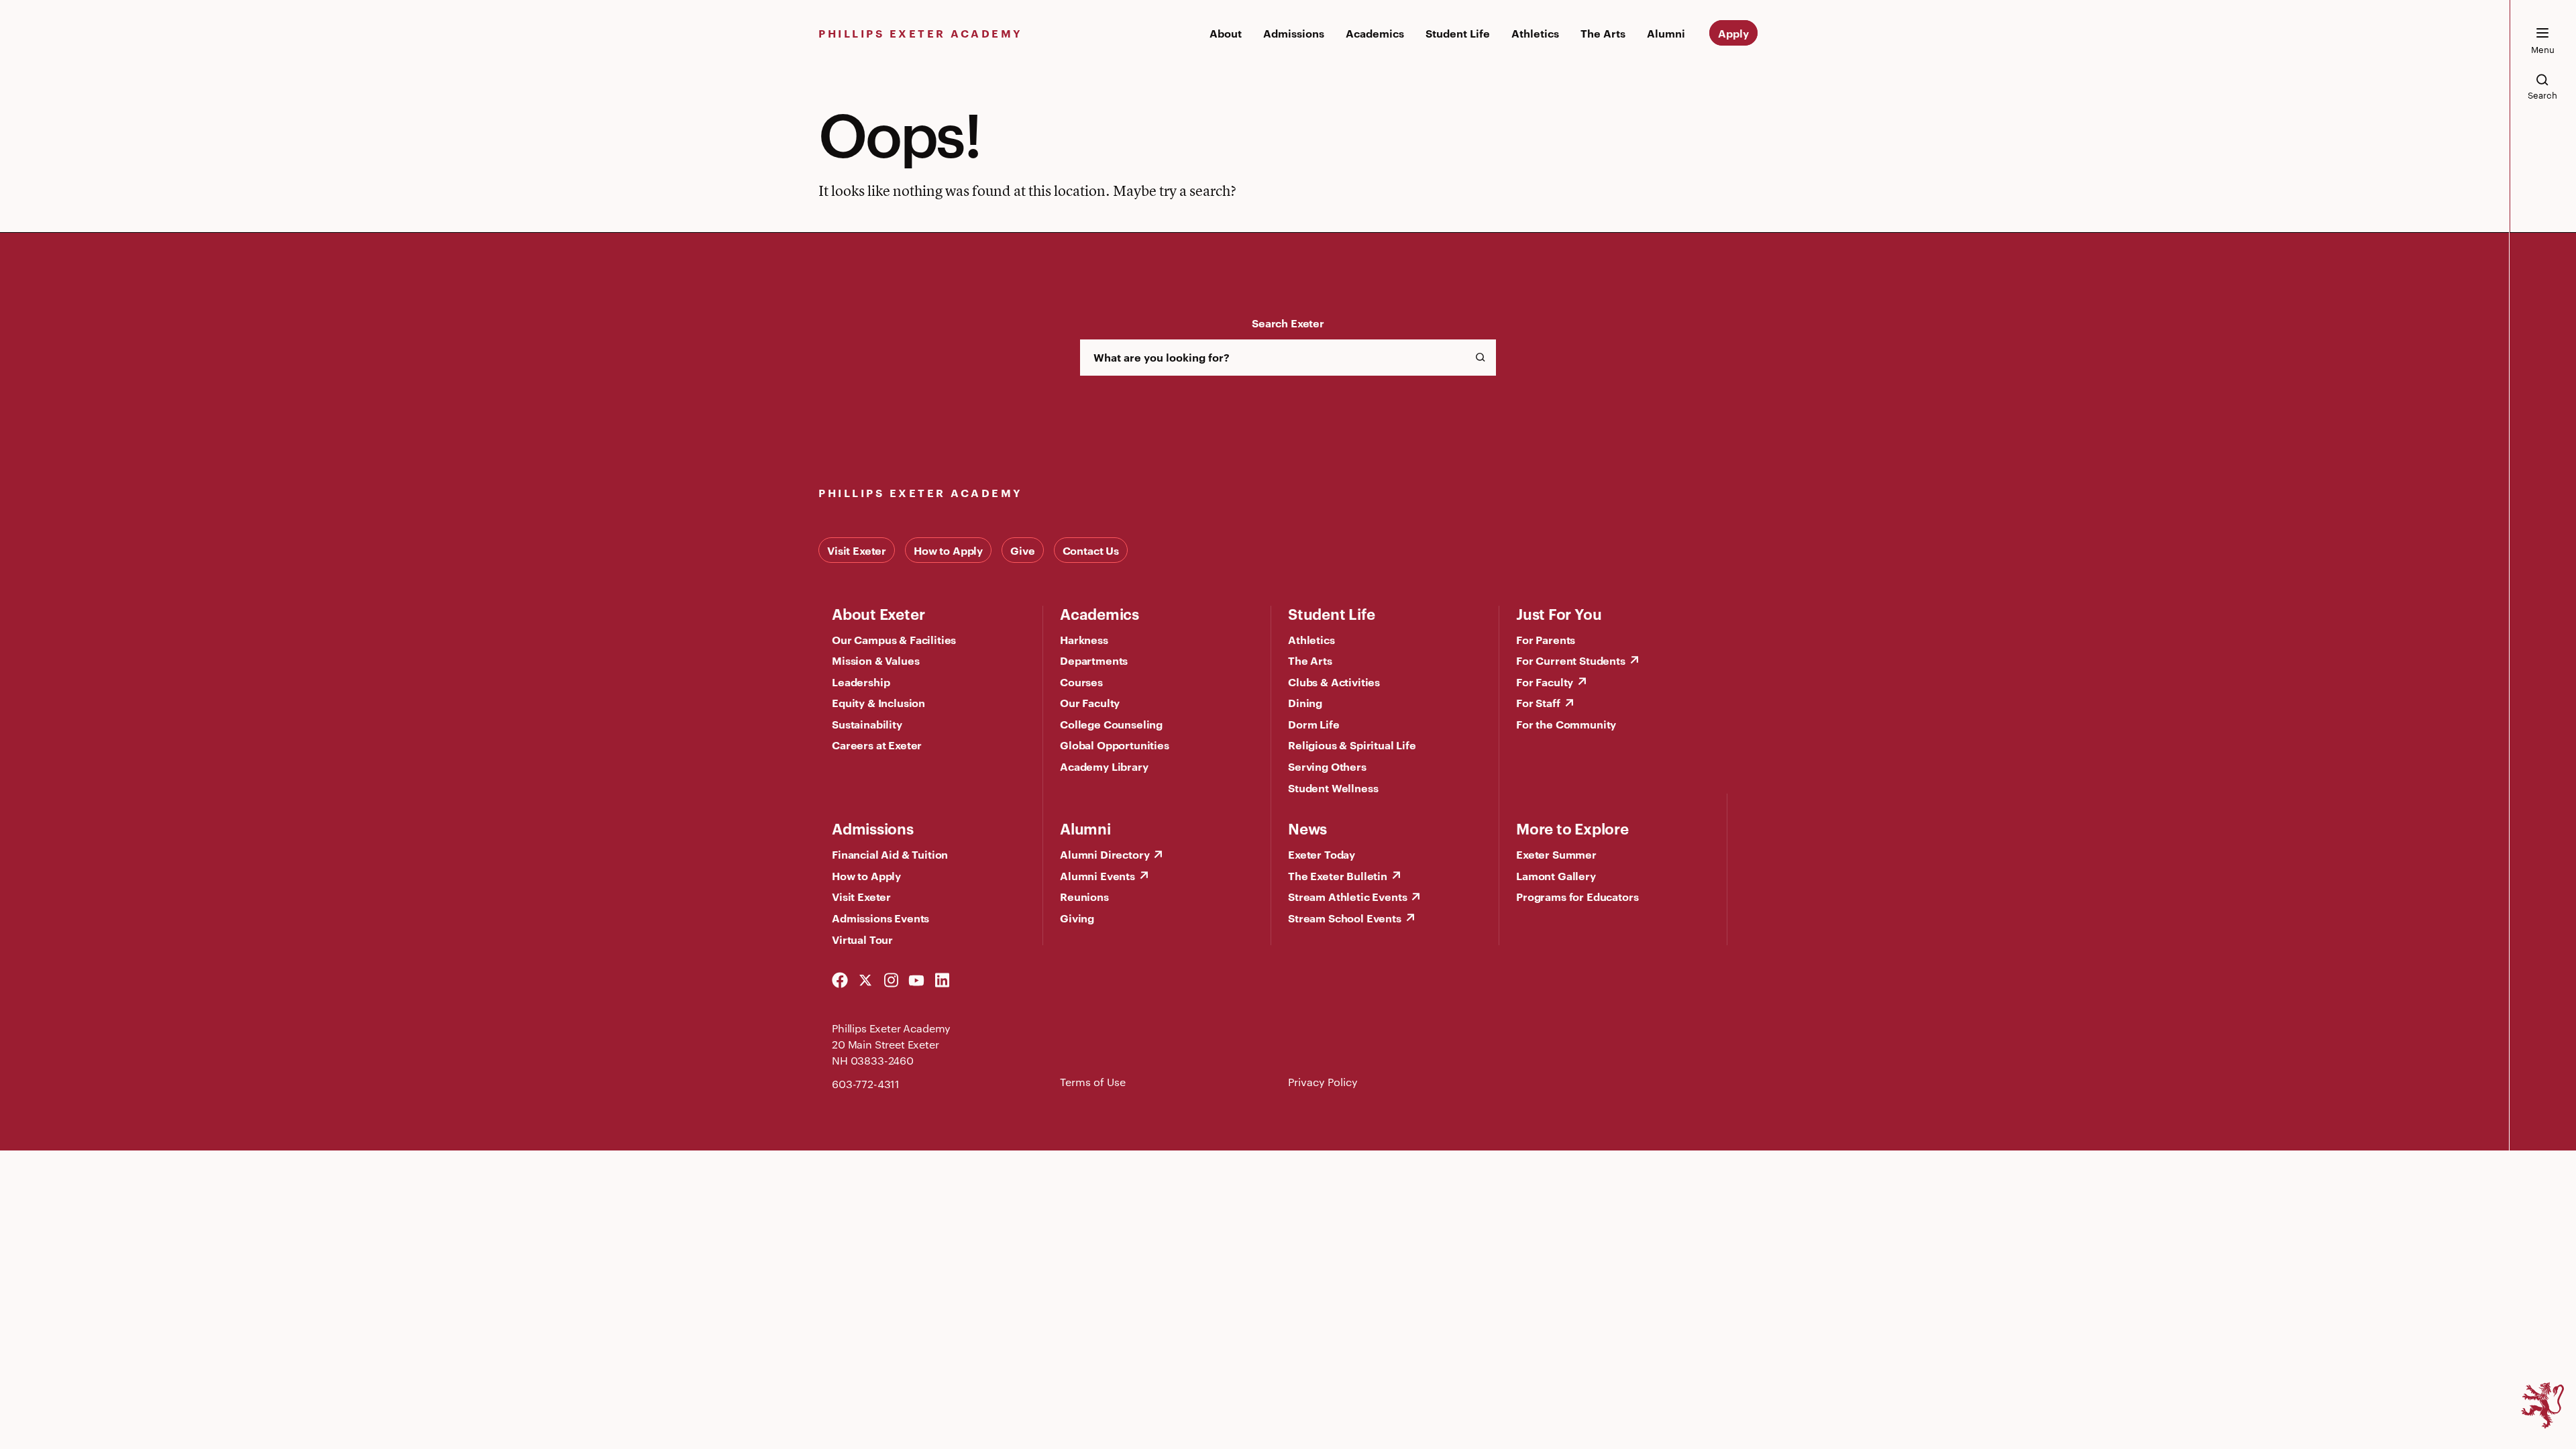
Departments (1094, 660)
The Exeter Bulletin (1338, 875)
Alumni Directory (1105, 854)
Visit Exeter (857, 550)
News (1307, 828)
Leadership (861, 682)
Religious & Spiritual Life (1352, 745)
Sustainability (867, 724)
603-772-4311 (866, 1084)
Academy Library (1104, 766)
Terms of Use (1093, 1082)
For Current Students (1571, 660)
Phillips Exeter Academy (921, 33)
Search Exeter (1288, 323)
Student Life (1458, 33)
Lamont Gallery (1556, 875)
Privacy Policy (1323, 1082)
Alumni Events (1097, 875)
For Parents (1546, 639)
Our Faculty (1090, 702)
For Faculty (1545, 682)
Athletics (1535, 33)
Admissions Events (880, 918)
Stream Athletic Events (1347, 896)
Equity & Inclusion (878, 702)
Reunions (1084, 896)
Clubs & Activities (1334, 682)
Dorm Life (1314, 724)
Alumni (1666, 33)
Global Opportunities (1115, 745)
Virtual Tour (862, 939)
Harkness (1084, 639)
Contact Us (1091, 550)
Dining (1305, 702)
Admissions (1294, 33)
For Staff (1538, 702)
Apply (1733, 33)
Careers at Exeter (877, 745)
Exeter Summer (1556, 854)
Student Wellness (1333, 788)
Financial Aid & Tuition (890, 854)
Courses (1081, 682)
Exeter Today (1322, 854)
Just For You (1559, 613)
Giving (1077, 918)
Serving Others (1327, 766)
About (1226, 33)
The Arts (1603, 33)
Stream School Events (1345, 918)
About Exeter (878, 613)
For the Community (1566, 724)
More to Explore (1572, 828)
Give (1022, 550)
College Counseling (1111, 724)
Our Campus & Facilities (894, 639)
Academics (1375, 33)
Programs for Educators (1577, 896)
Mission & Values (875, 660)
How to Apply (948, 550)
